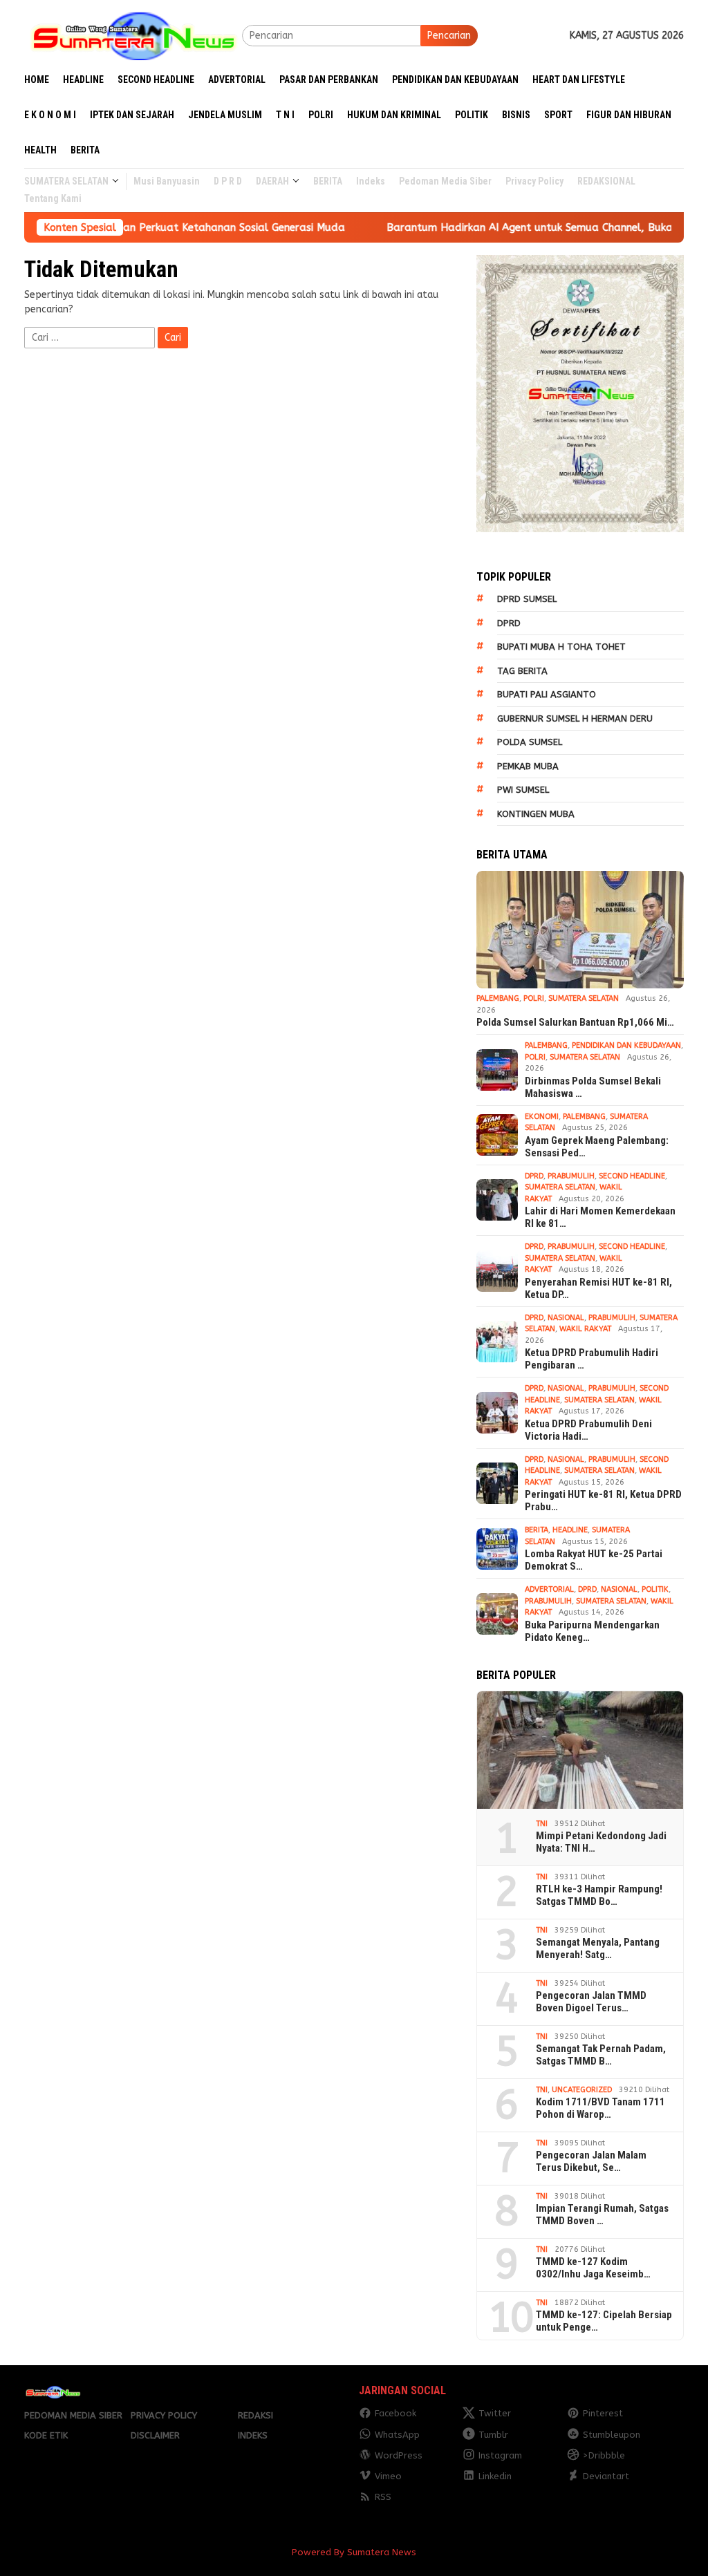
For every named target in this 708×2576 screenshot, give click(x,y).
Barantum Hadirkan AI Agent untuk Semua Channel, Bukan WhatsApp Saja (508, 227)
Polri (534, 998)
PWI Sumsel (523, 790)
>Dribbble (604, 2455)
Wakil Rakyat (585, 1329)
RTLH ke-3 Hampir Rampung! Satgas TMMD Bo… (599, 1895)
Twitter (495, 2413)
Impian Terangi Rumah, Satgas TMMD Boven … (602, 2215)
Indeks (253, 2435)
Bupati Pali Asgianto (547, 694)
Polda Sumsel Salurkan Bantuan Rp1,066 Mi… (575, 1022)
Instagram (500, 2455)
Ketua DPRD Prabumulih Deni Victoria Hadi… (588, 1430)
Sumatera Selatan (584, 998)
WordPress (399, 2455)
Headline (570, 1530)
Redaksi (255, 2415)
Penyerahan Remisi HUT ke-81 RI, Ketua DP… (598, 1288)
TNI (542, 1824)
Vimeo (388, 2476)
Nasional (566, 1318)
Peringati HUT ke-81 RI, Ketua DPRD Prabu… (603, 1501)
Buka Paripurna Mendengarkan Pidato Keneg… (592, 1631)
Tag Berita (522, 671)
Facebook (395, 2413)
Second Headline (632, 1176)
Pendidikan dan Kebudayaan (626, 1045)
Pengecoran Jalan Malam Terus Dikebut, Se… (591, 2161)
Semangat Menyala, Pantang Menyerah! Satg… (598, 1948)
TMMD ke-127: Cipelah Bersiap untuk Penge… (604, 2321)
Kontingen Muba (536, 814)
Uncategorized (582, 2090)
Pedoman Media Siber (73, 2415)
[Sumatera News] (133, 35)
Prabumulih (571, 1176)
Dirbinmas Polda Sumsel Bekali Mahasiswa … (593, 1087)
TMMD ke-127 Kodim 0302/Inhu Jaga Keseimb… (593, 2268)
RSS (383, 2497)
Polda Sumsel (530, 742)
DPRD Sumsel (527, 599)
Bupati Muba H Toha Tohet (561, 647)
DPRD (509, 623)
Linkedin (495, 2476)
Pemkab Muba (528, 766)
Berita (537, 1530)
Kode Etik (46, 2435)
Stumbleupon (612, 2435)
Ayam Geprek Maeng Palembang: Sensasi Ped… (597, 1147)
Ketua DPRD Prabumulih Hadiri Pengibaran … (591, 1359)
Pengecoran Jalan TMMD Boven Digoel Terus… (591, 2002)
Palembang (498, 998)
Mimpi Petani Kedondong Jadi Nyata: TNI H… (601, 1842)
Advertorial (549, 1589)
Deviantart (606, 2476)
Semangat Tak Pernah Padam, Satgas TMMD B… (601, 2055)
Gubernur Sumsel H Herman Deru (575, 718)
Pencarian (449, 36)
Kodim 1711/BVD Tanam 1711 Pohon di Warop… (600, 2108)
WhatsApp (397, 2435)
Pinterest (603, 2413)
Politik (655, 1589)
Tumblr (493, 2435)
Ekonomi (542, 1117)
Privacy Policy (164, 2415)
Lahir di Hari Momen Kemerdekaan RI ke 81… (600, 1217)
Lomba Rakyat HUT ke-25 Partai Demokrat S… (594, 1560)
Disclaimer (155, 2435)
